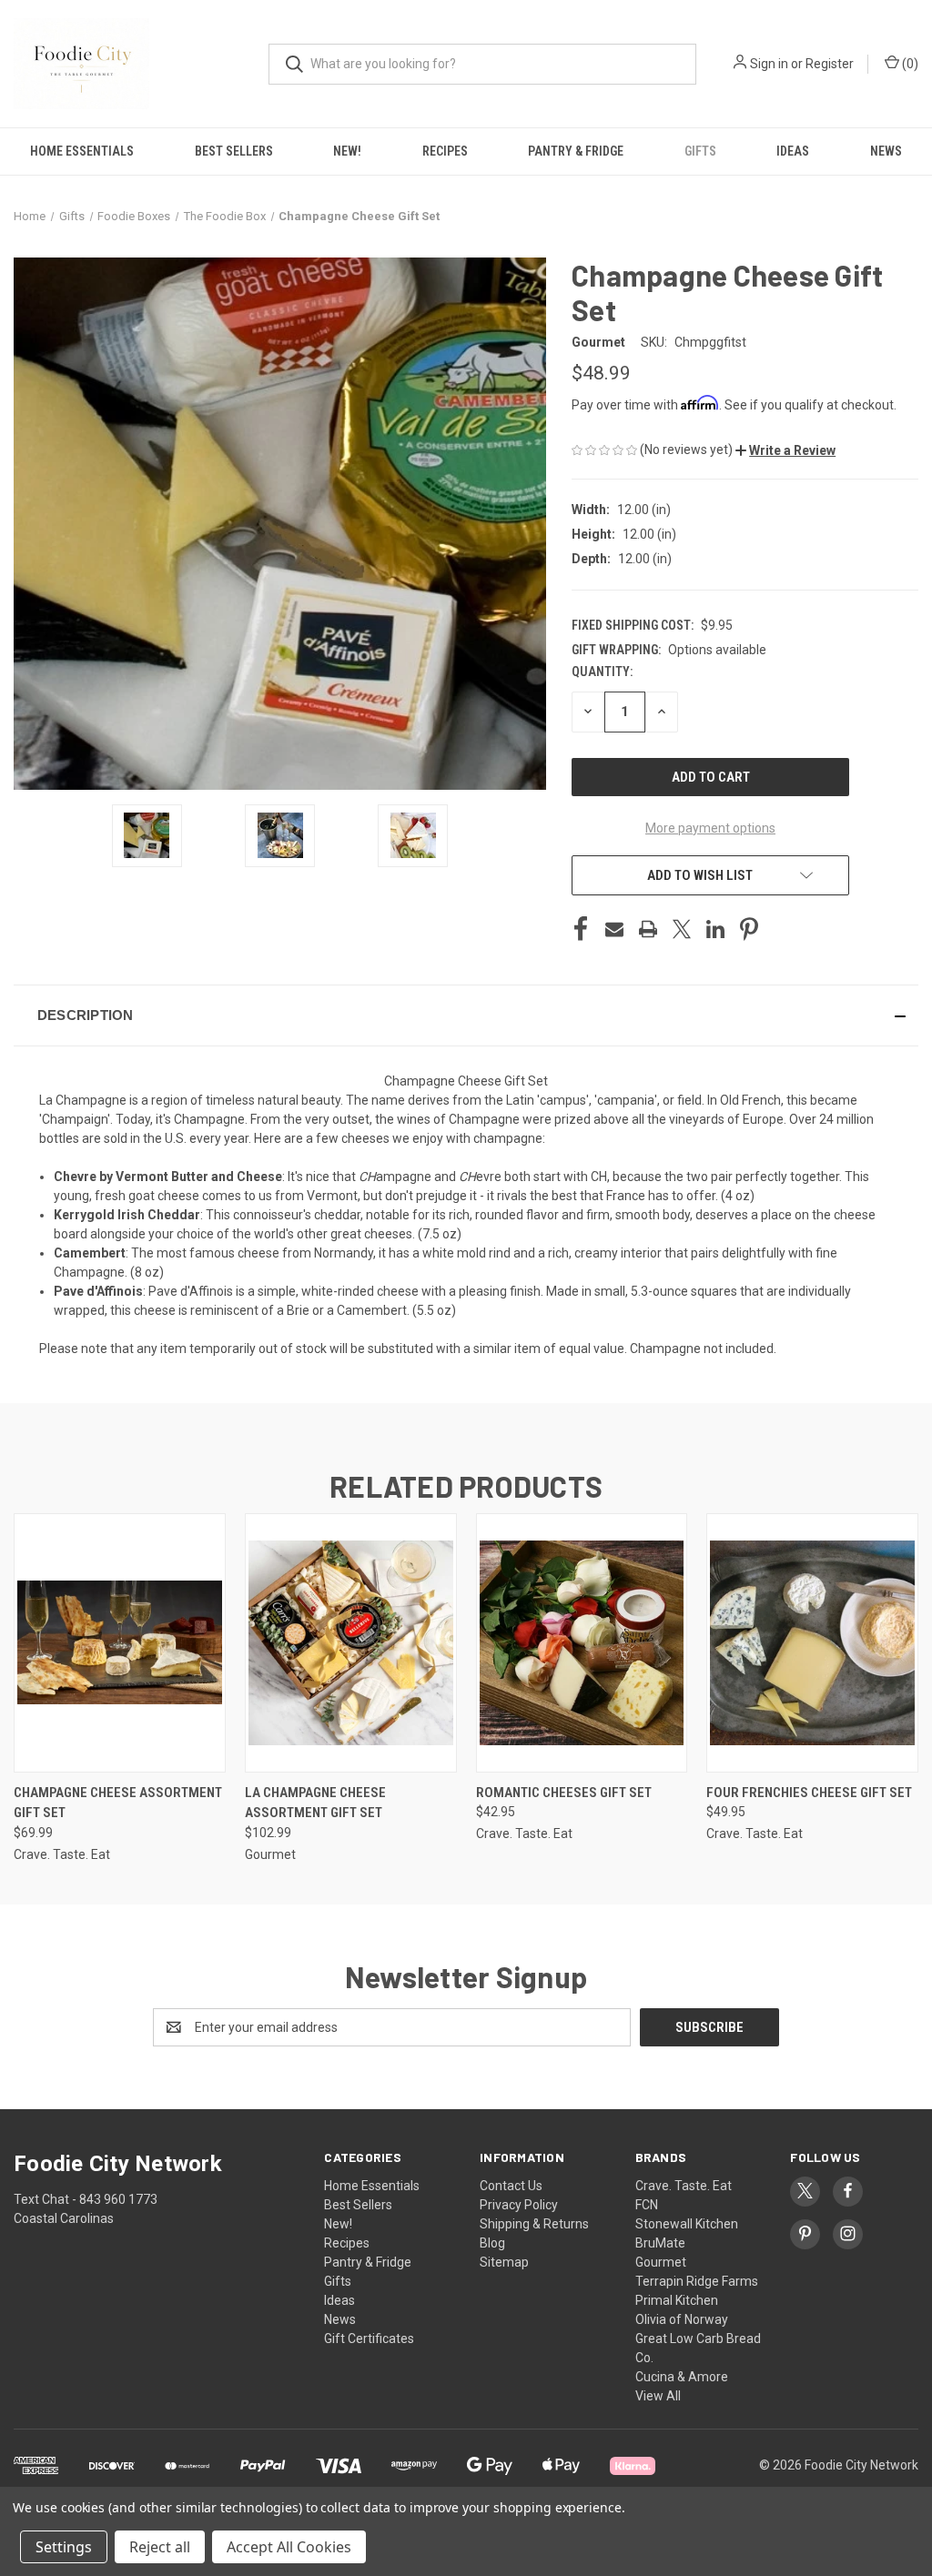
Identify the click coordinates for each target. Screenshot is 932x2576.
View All (658, 2396)
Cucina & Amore (682, 2377)
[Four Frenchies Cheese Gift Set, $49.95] (812, 1643)
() (909, 64)
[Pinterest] (749, 929)
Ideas (793, 151)
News (340, 2319)
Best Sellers (234, 151)
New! (347, 151)
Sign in (769, 64)
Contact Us (511, 2186)
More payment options (710, 828)
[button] (785, 450)
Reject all (160, 2547)
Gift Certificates (369, 2339)
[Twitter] (682, 929)
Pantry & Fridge (576, 151)
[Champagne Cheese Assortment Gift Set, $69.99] (120, 1643)
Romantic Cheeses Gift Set (564, 1793)
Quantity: (602, 672)
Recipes (445, 151)
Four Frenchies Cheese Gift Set (809, 1793)
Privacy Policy (519, 2205)
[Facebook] (581, 929)
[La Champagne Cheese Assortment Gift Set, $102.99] (351, 1643)
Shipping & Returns (534, 2224)
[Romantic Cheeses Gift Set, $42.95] (582, 1643)
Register (830, 64)
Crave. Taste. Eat (684, 2186)
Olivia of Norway (682, 2319)
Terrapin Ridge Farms (697, 2281)
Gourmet (661, 2262)
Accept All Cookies (289, 2547)
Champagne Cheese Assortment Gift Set (118, 1803)
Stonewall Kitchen (687, 2224)
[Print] (648, 929)
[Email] (614, 929)
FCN (647, 2205)
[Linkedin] (715, 929)
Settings (64, 2547)
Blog (492, 2243)
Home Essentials (82, 151)
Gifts (700, 151)
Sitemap (504, 2262)
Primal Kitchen (677, 2300)
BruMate (660, 2243)
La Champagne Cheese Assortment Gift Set (315, 1803)
